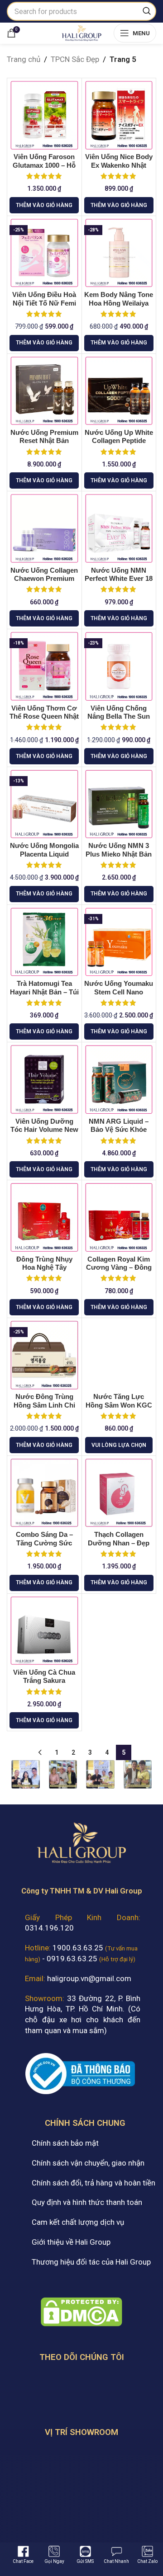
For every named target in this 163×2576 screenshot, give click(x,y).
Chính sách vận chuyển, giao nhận (88, 2163)
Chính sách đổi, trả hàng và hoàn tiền (93, 2183)
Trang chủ (24, 59)
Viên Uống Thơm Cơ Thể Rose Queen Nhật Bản (44, 716)
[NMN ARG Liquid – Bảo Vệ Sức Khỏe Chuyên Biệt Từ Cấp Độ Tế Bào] (119, 1079)
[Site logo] (81, 32)
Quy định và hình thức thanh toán (87, 2202)
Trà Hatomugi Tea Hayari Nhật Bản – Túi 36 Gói (44, 992)
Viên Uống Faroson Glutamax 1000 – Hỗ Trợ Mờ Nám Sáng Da (44, 165)
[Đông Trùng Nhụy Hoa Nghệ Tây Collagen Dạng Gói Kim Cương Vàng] (44, 1217)
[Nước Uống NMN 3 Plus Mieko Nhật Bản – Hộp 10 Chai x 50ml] (119, 804)
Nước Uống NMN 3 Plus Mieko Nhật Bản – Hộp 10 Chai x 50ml (119, 854)
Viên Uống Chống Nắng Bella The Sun (119, 712)
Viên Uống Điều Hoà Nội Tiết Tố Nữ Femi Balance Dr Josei (44, 303)
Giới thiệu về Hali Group (71, 2242)
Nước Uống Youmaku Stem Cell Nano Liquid (119, 992)
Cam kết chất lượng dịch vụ (78, 2222)
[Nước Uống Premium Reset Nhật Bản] (44, 391)
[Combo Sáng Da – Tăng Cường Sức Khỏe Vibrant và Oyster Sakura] (44, 1493)
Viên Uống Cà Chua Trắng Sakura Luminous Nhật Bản (44, 1681)
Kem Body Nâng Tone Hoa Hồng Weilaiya (119, 299)
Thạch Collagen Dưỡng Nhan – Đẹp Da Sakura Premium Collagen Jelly (119, 1547)
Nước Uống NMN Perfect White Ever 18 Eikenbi (119, 579)
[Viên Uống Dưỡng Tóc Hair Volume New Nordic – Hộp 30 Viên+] (44, 1079)
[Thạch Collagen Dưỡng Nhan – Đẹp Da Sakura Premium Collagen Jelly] (119, 1493)
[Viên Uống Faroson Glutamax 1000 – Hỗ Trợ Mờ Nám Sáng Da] (44, 115)
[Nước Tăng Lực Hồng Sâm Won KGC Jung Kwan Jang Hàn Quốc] (119, 1355)
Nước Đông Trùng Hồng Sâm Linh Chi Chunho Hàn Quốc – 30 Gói (44, 1409)
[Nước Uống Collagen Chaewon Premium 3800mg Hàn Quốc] (44, 528)
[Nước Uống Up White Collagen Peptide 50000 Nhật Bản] (119, 391)
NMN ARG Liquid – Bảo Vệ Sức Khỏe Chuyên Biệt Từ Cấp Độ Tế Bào (119, 1134)
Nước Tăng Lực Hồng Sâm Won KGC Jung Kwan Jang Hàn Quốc (119, 1409)
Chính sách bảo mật (65, 2143)
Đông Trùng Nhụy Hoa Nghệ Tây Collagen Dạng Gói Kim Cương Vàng (44, 1272)
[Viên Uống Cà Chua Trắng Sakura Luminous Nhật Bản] (44, 1631)
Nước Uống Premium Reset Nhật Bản (44, 436)
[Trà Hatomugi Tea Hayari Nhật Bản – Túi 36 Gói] (44, 942)
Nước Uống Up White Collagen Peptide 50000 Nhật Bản (119, 441)
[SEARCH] (147, 11)
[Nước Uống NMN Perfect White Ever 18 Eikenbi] (119, 528)
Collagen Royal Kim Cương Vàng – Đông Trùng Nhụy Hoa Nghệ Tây (119, 1272)
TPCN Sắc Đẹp (75, 59)
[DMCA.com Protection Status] (81, 2311)
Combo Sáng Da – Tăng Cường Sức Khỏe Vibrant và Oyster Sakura (44, 1547)
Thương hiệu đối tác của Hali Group (91, 2262)
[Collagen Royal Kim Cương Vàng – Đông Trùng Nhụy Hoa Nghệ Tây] (119, 1217)
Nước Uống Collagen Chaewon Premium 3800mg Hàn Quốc (44, 579)
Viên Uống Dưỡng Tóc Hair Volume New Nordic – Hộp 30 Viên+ (44, 1134)
